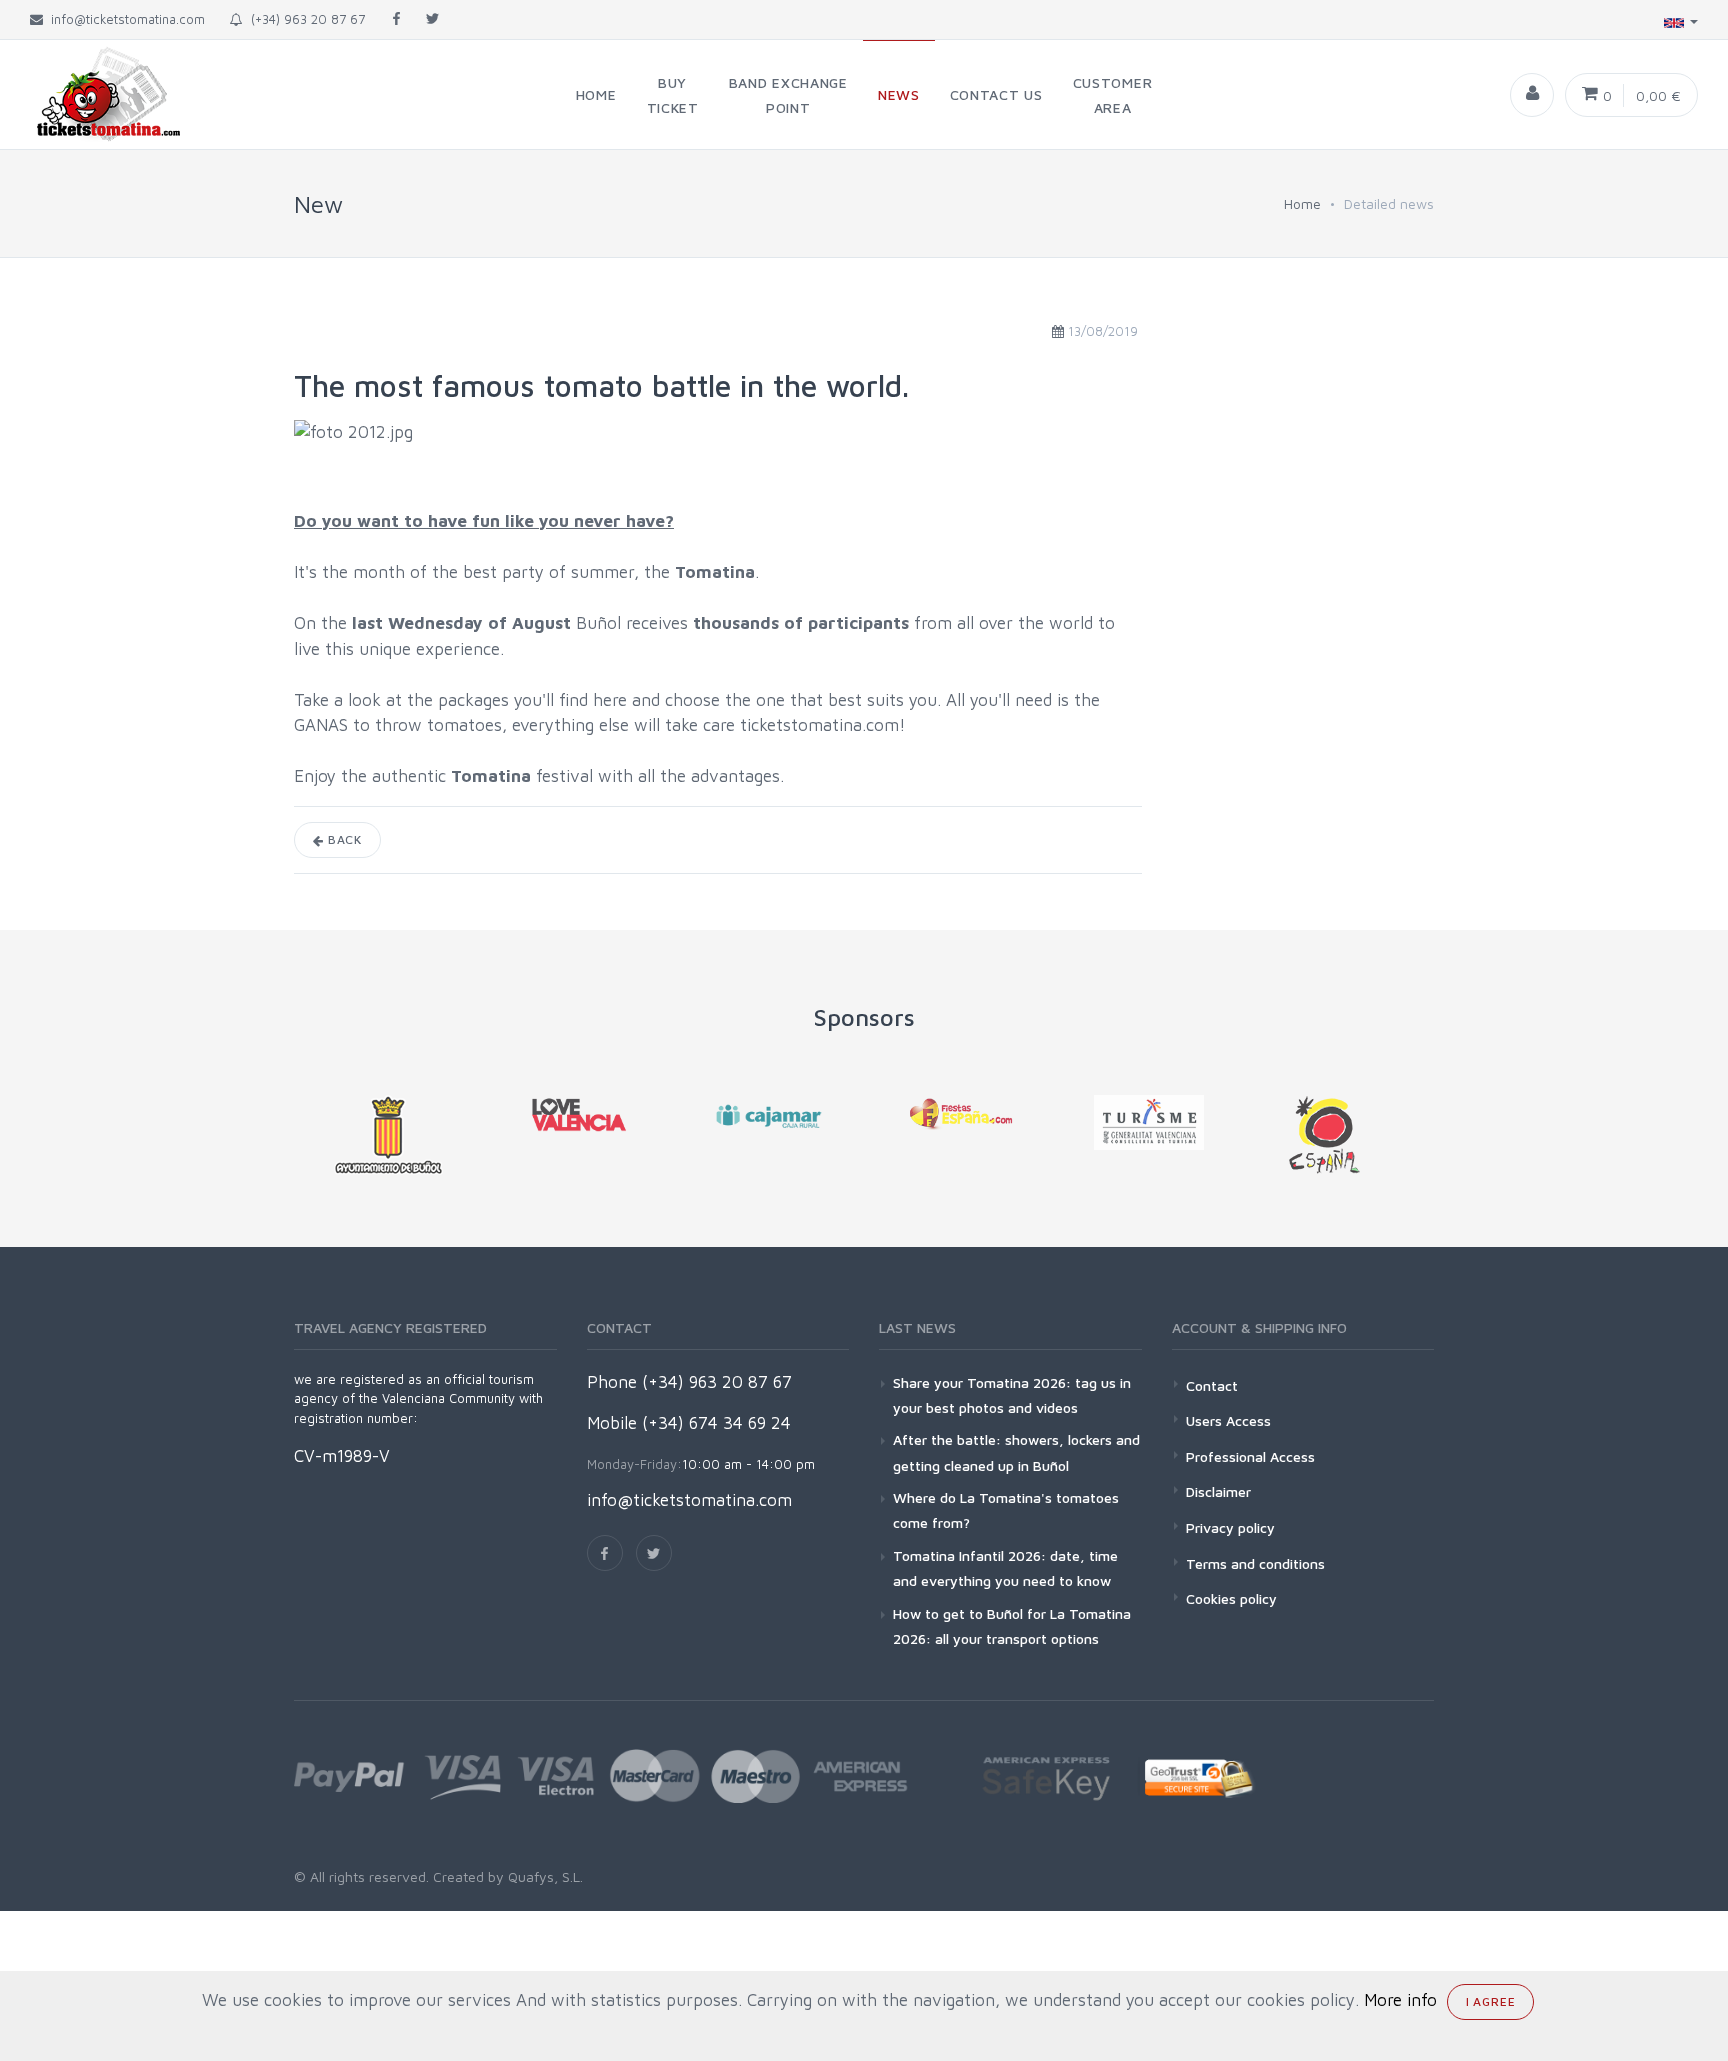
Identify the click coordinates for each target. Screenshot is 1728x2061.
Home (1302, 203)
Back (343, 839)
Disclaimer (1218, 1491)
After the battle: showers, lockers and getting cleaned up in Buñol (1016, 1452)
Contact (1212, 1385)
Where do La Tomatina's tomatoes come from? (1006, 1510)
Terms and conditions (1255, 1563)
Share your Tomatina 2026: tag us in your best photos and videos (1012, 1395)
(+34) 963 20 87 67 (304, 19)
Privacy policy (1230, 1527)
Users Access (1228, 1420)
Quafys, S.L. (543, 1876)
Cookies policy (1231, 1598)
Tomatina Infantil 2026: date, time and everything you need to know (1005, 1568)
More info (1400, 2000)
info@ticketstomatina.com (689, 1500)
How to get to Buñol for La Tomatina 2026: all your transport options (1012, 1626)
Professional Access (1250, 1456)
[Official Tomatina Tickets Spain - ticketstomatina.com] (92, 94)
